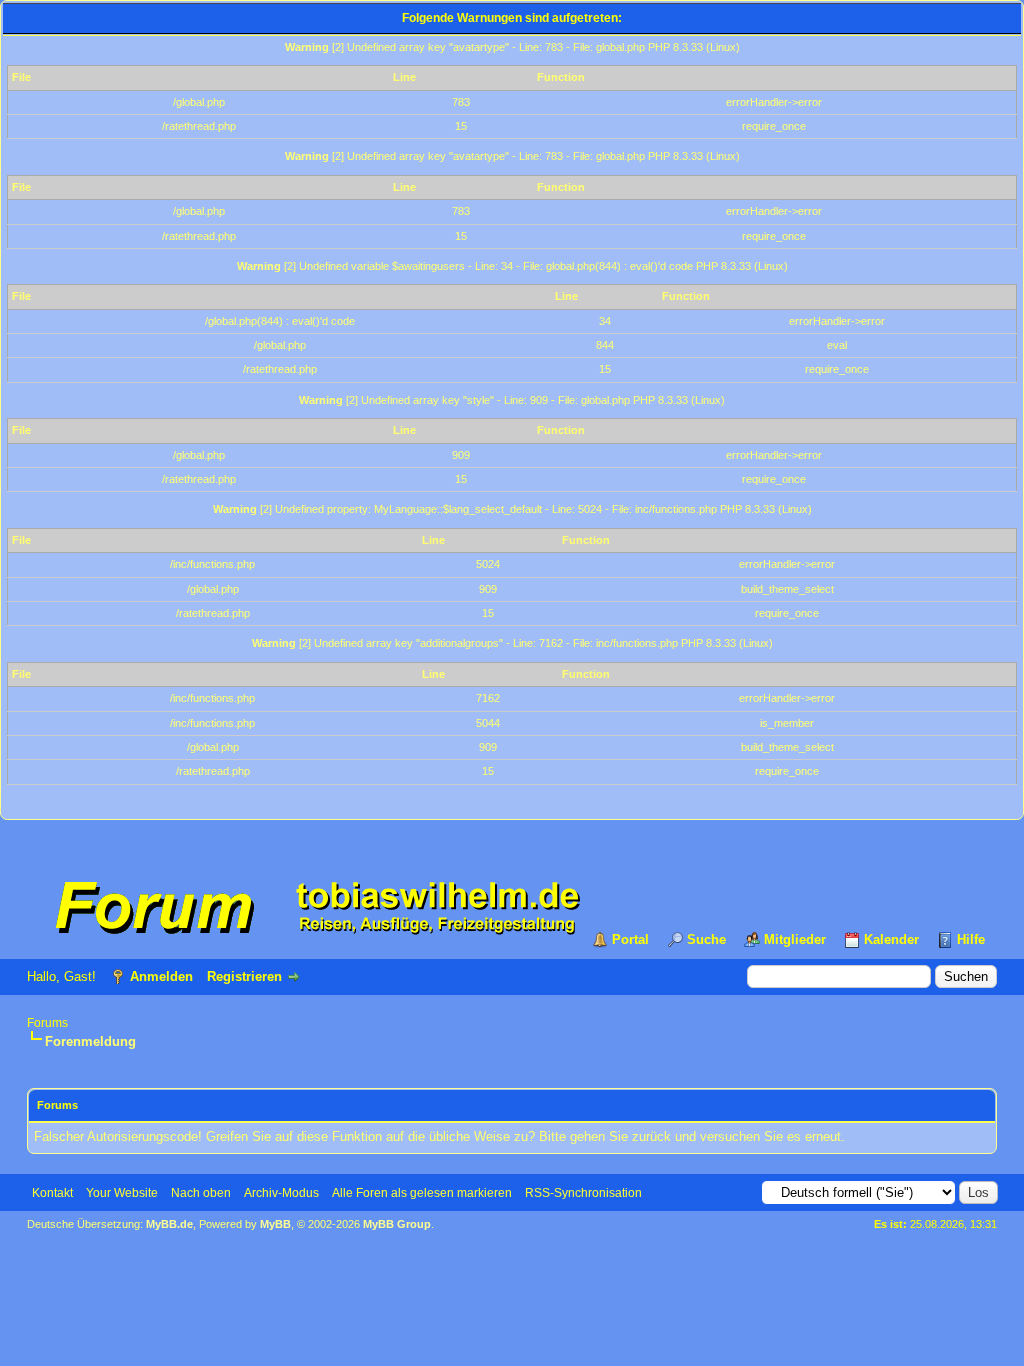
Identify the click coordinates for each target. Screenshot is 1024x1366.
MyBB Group (397, 1224)
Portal (630, 939)
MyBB (275, 1224)
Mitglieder (795, 939)
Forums (47, 1023)
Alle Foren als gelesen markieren (422, 1193)
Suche (706, 939)
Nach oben (201, 1193)
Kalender (891, 939)
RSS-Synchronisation (583, 1193)
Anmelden (161, 976)
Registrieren (244, 976)
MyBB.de (169, 1224)
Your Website (122, 1193)
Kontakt (52, 1193)
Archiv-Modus (281, 1193)
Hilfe (971, 939)
